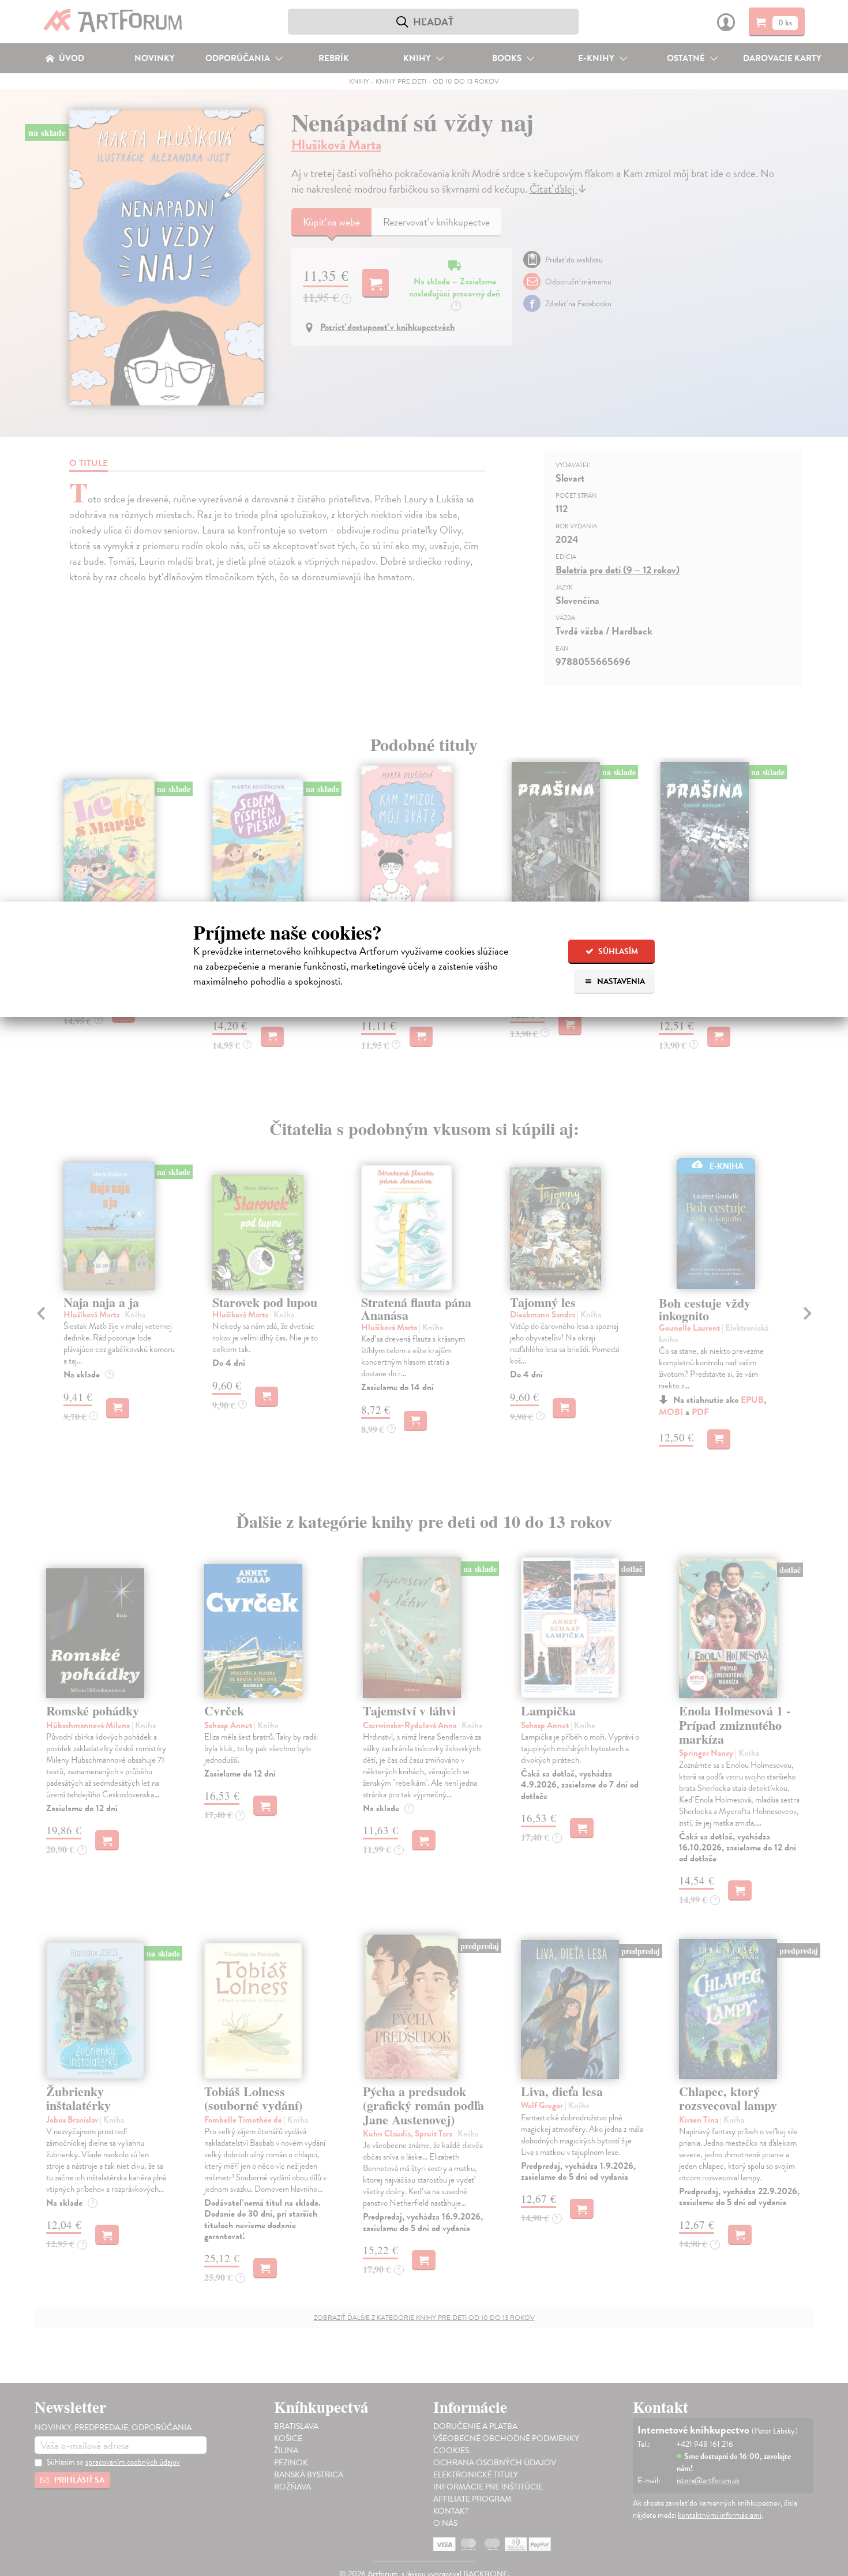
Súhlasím (617, 951)
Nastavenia (620, 981)
